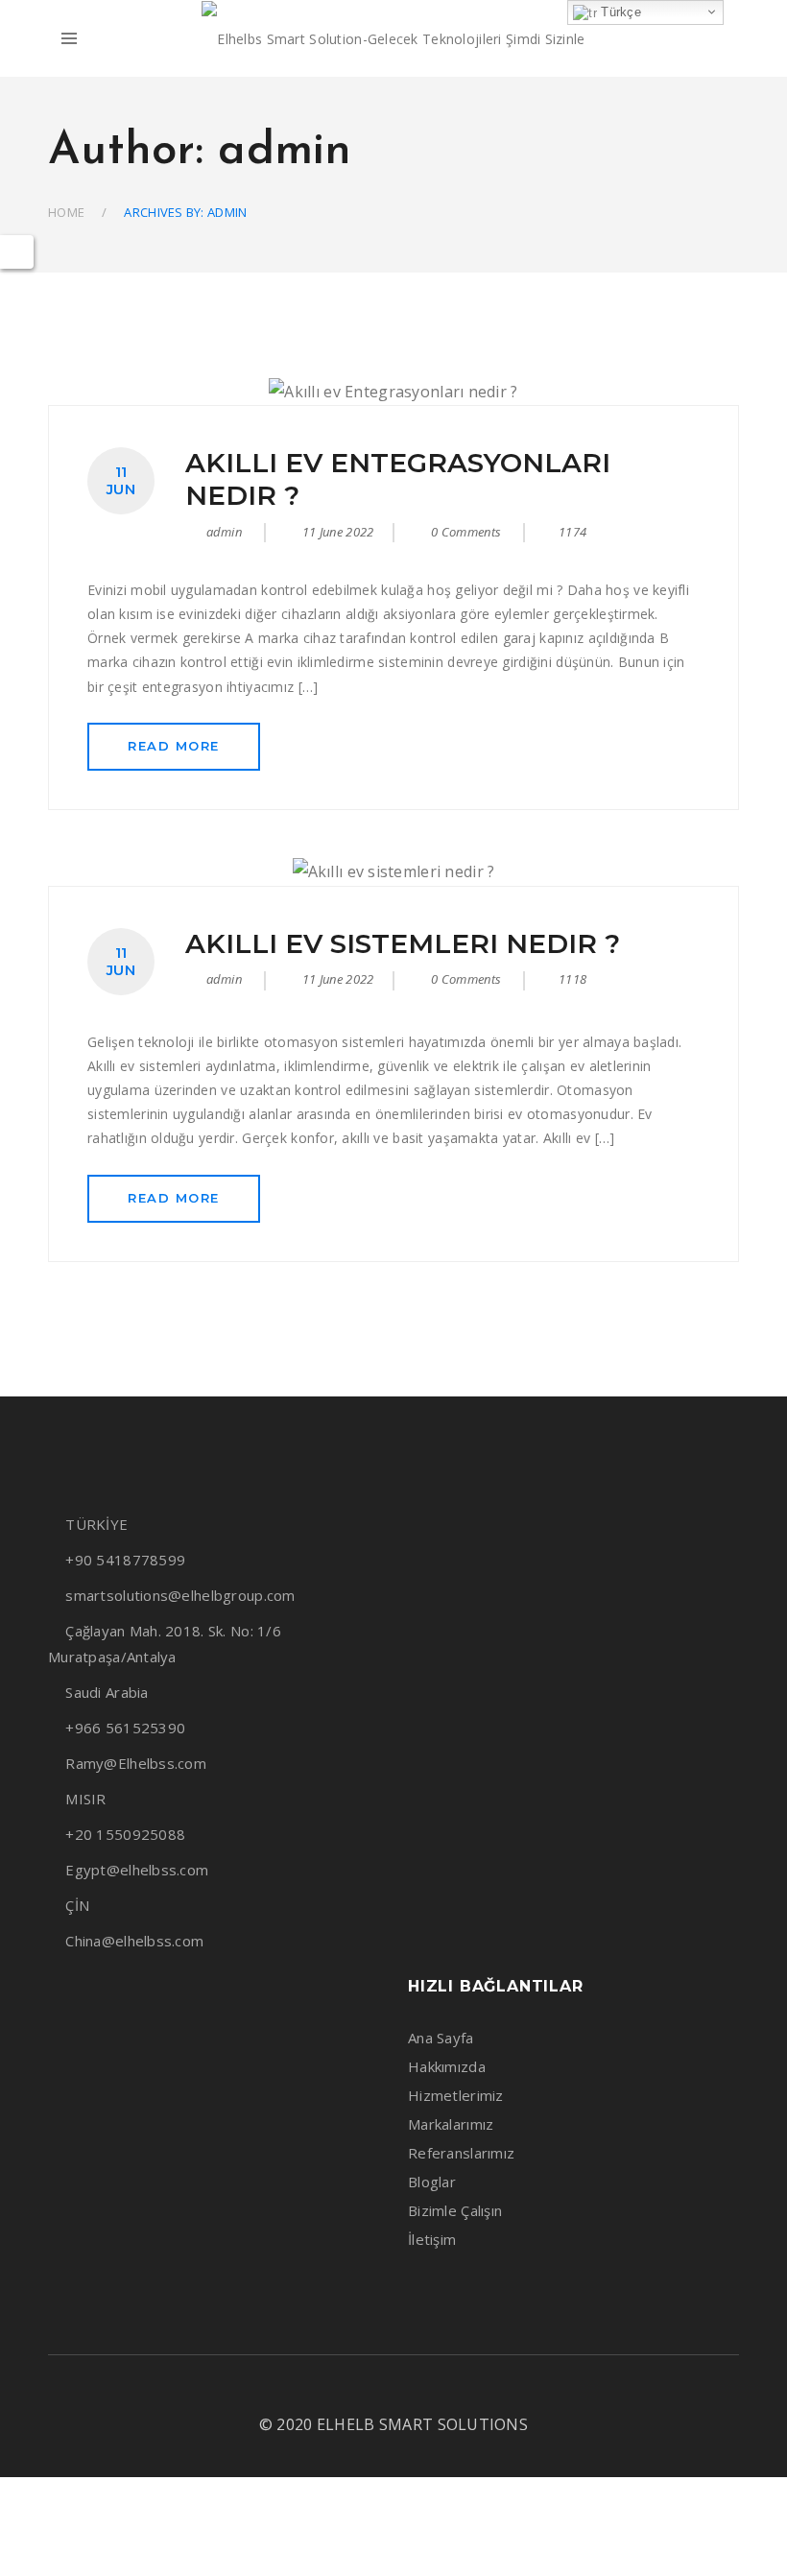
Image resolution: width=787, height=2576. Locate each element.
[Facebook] (324, 2388)
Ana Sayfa (441, 2038)
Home (66, 212)
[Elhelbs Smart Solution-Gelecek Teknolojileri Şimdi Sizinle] (393, 39)
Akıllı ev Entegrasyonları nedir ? (398, 479)
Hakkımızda (447, 2066)
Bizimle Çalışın (455, 2210)
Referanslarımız (461, 2153)
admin (224, 532)
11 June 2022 (338, 532)
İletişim (432, 2239)
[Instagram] (358, 2388)
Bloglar (432, 2182)
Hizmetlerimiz (456, 2095)
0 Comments (465, 532)
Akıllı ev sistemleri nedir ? (403, 943)
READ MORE (174, 746)
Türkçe (619, 12)
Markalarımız (451, 2124)
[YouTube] (424, 2388)
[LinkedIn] (391, 2388)
